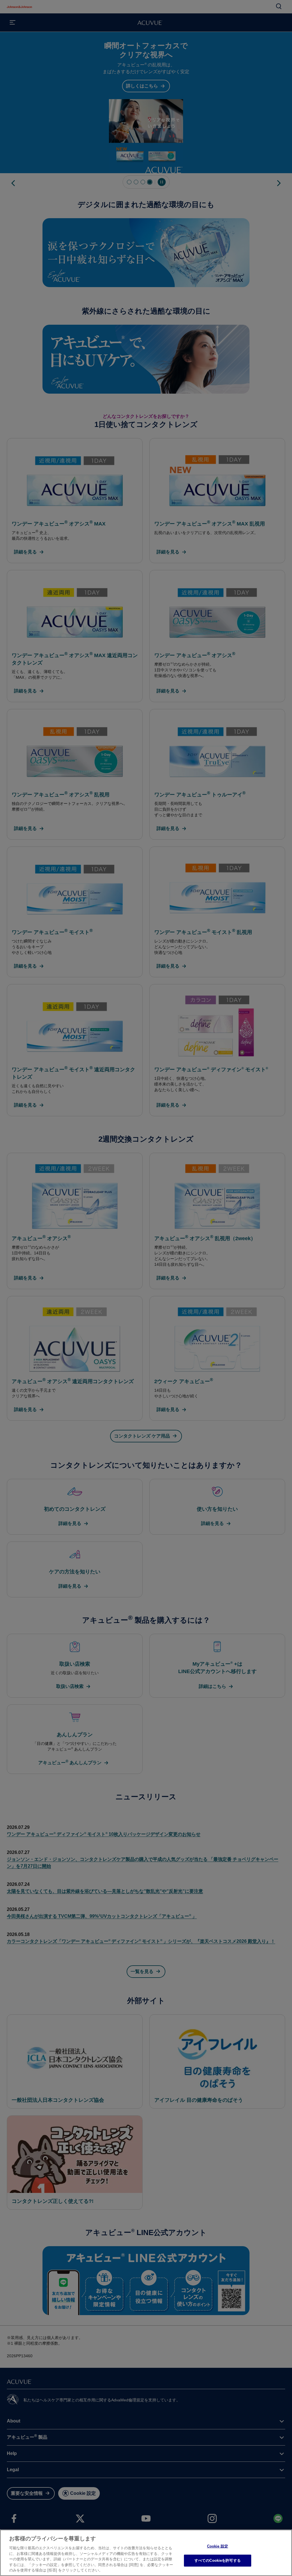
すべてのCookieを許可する (218, 2560)
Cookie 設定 (218, 2546)
